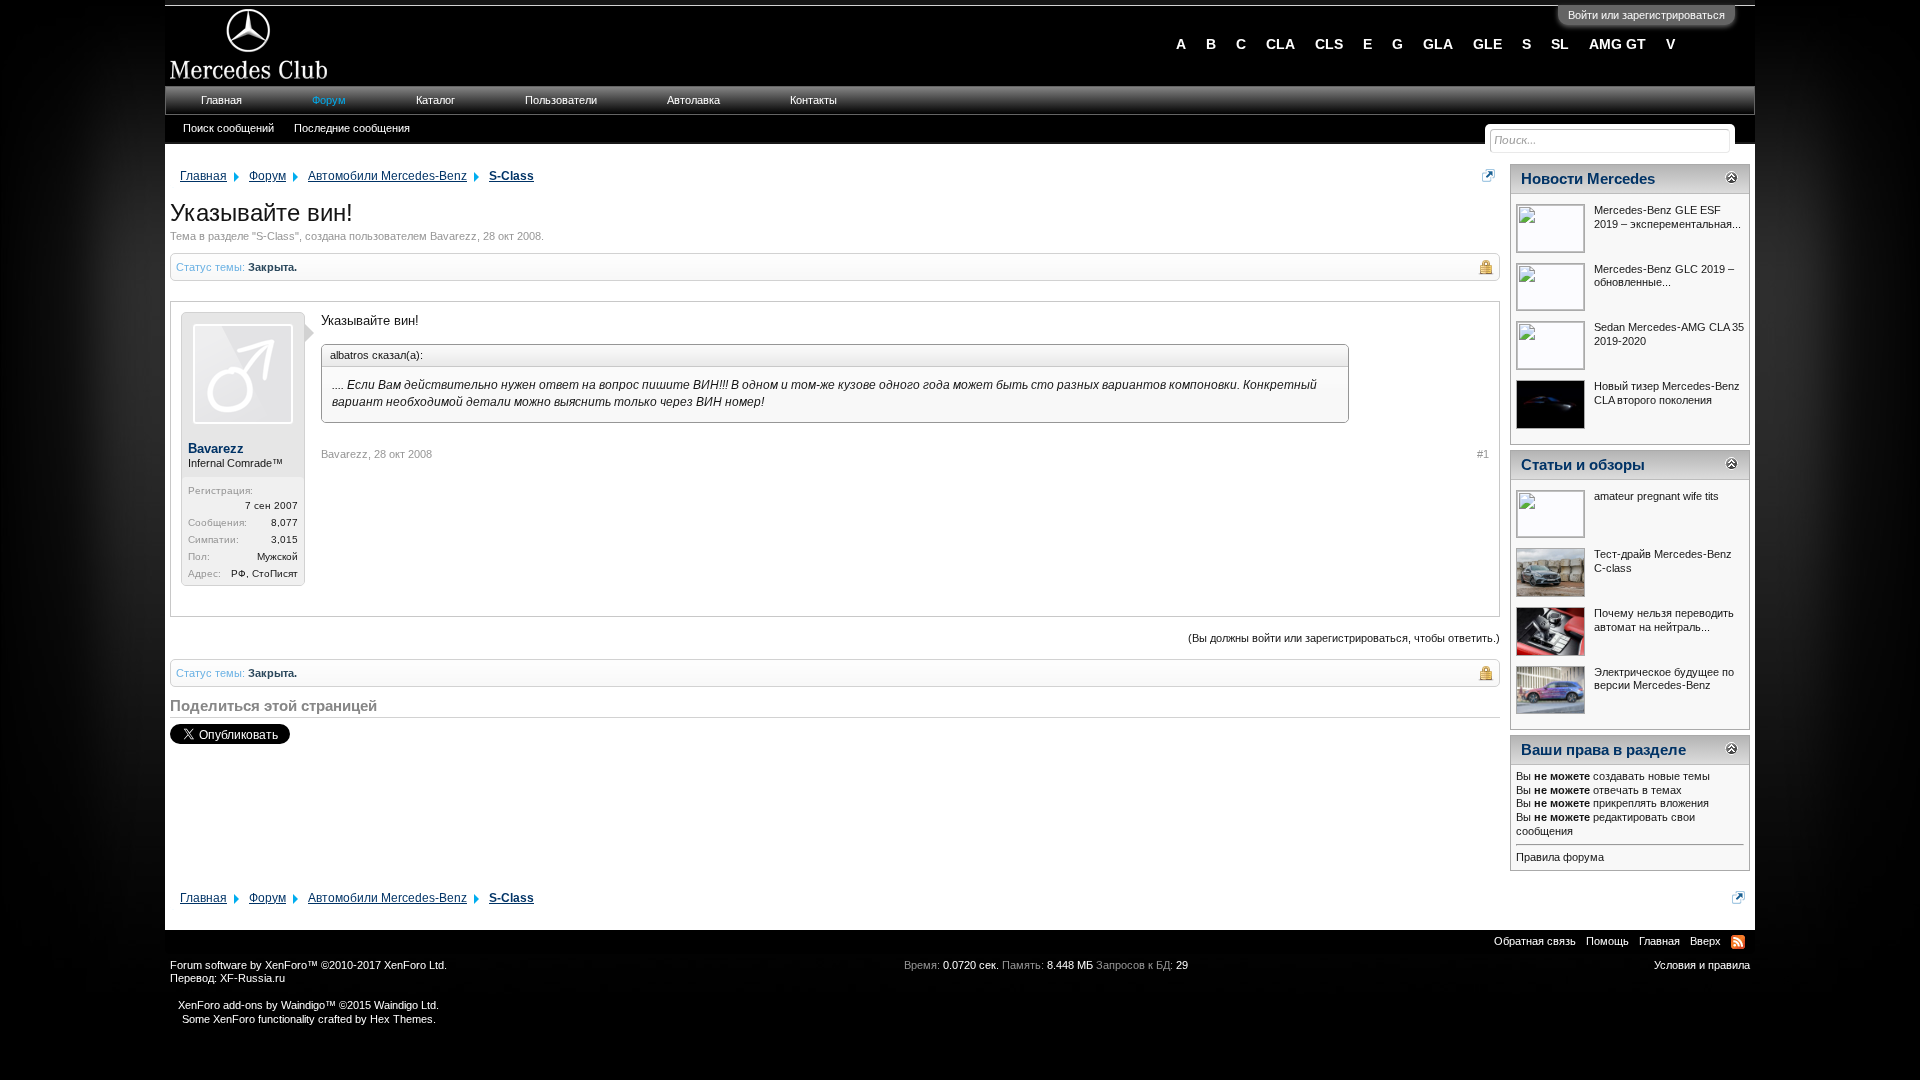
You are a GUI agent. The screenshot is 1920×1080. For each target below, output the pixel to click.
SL (1560, 44)
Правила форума (1560, 857)
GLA (1438, 44)
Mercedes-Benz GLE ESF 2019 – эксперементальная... (1667, 217)
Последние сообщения (352, 128)
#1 (1483, 454)
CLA (1280, 44)
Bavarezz (453, 236)
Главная (221, 100)
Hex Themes (401, 1019)
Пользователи (561, 100)
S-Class (275, 236)
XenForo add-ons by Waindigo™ (257, 1005)
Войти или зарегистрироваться (1646, 15)
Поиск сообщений (228, 128)
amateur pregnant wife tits (1656, 496)
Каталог (435, 100)
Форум (329, 100)
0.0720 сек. (971, 965)
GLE (1487, 44)
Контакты (813, 100)
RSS (1738, 942)
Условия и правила (1702, 965)
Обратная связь (1535, 941)
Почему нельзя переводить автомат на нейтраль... (1664, 620)
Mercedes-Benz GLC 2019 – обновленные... (1664, 276)
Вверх (1705, 941)
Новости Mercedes (1588, 179)
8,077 (284, 522)
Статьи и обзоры (1583, 465)
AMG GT (1617, 44)
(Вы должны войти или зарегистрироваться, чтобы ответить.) (1344, 638)
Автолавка (693, 100)
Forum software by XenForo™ (308, 965)
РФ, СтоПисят (264, 573)
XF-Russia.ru (252, 978)
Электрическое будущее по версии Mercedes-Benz (1664, 679)
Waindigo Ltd (405, 1005)
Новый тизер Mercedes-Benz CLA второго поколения (1667, 393)
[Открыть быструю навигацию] (1488, 175)
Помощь (1607, 941)
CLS (1329, 44)
